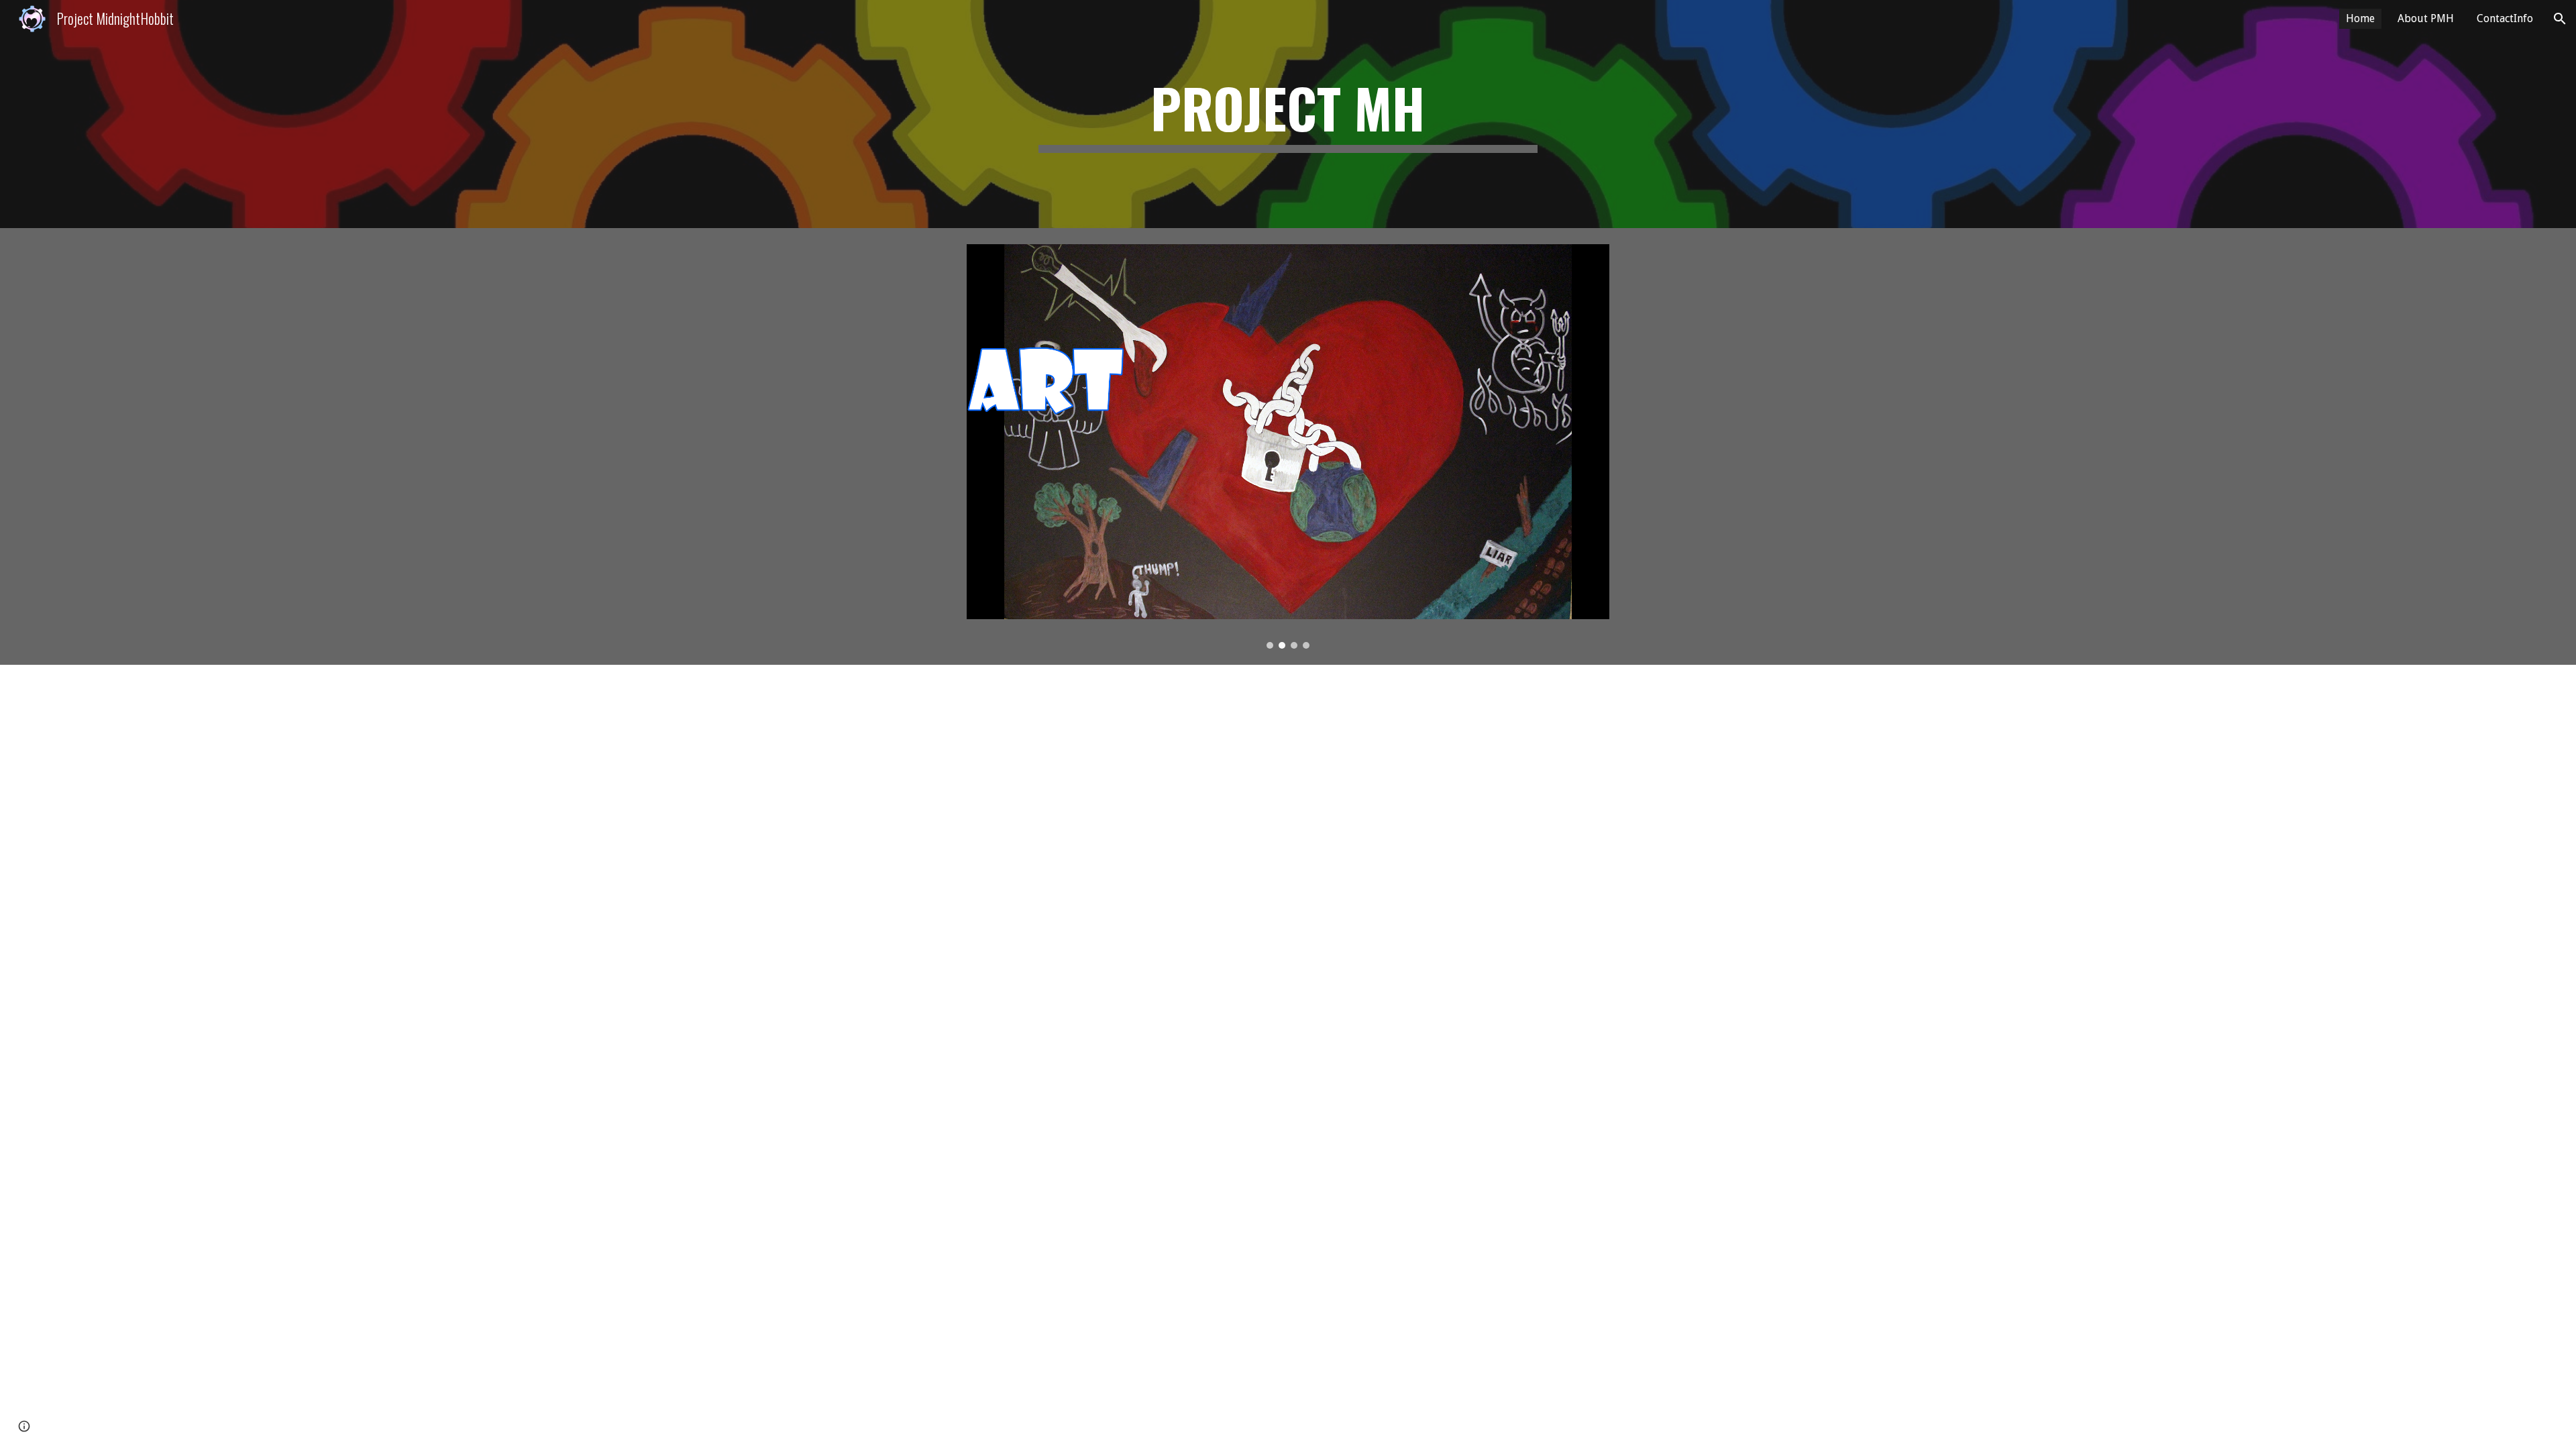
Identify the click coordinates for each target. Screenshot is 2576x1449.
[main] (1288, 114)
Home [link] (2360, 18)
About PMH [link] (2426, 18)
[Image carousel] (1288, 446)
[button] (2560, 19)
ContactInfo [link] (2505, 18)
